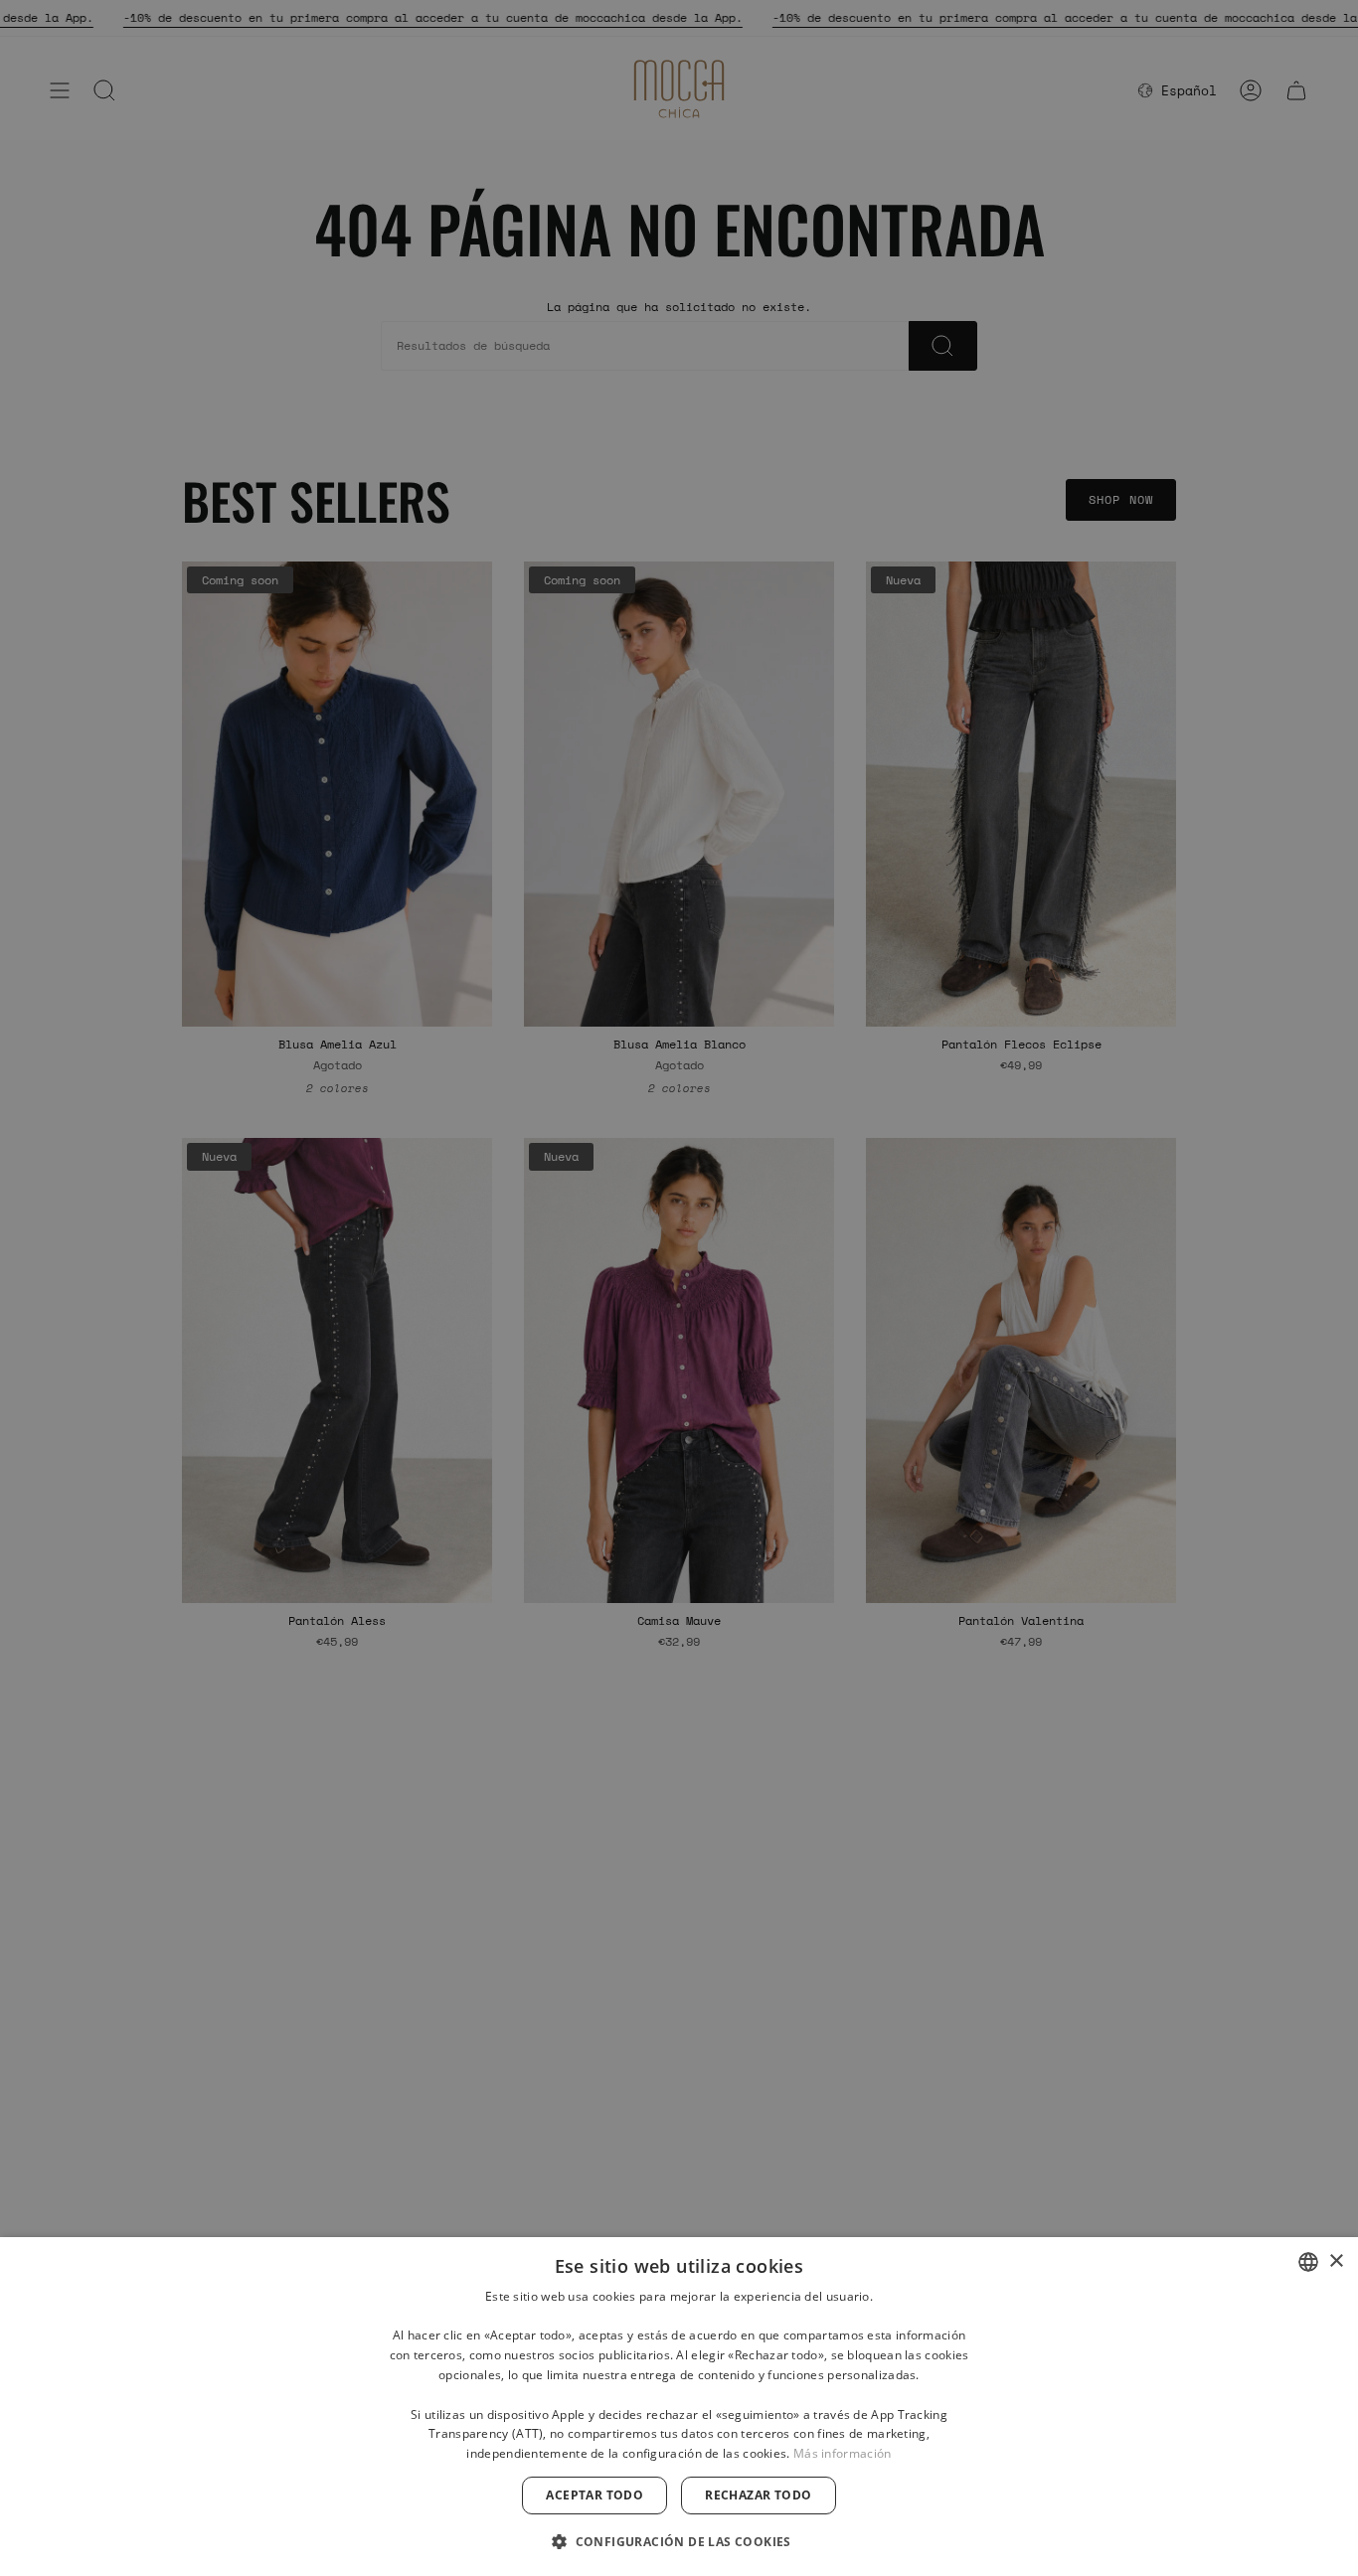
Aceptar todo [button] (594, 2495)
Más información (843, 2453)
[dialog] (679, 2407)
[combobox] (1308, 2262)
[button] (679, 2541)
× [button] (1336, 2261)
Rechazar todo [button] (758, 2495)
